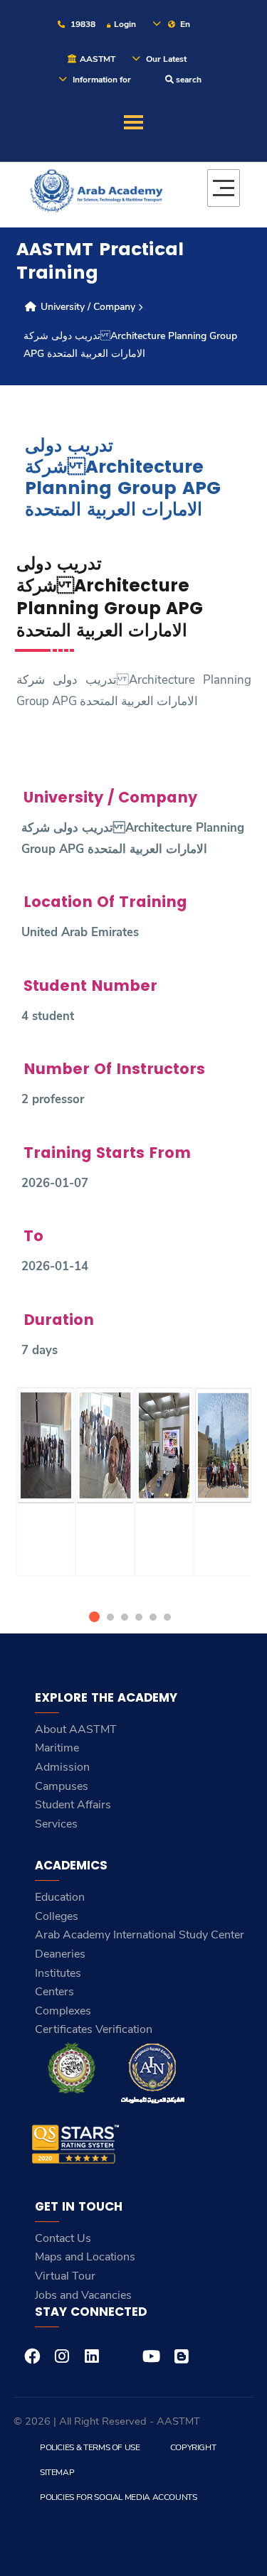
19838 (82, 24)
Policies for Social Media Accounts (119, 2497)
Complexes (63, 2011)
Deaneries (60, 1954)
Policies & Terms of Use (90, 2447)
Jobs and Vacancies (83, 2295)
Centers (54, 1992)
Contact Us (63, 2238)
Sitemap (57, 2472)
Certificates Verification (94, 2029)
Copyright (193, 2447)
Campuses (62, 1786)
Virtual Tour (65, 2276)
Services (56, 1824)
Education (60, 1897)
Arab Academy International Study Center (140, 1935)
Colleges (57, 1916)
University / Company (87, 307)
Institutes (58, 1973)
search (188, 80)
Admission (62, 1767)
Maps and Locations (85, 2257)
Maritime (57, 1748)
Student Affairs (73, 1805)
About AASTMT (76, 1729)
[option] (46, 1499)
